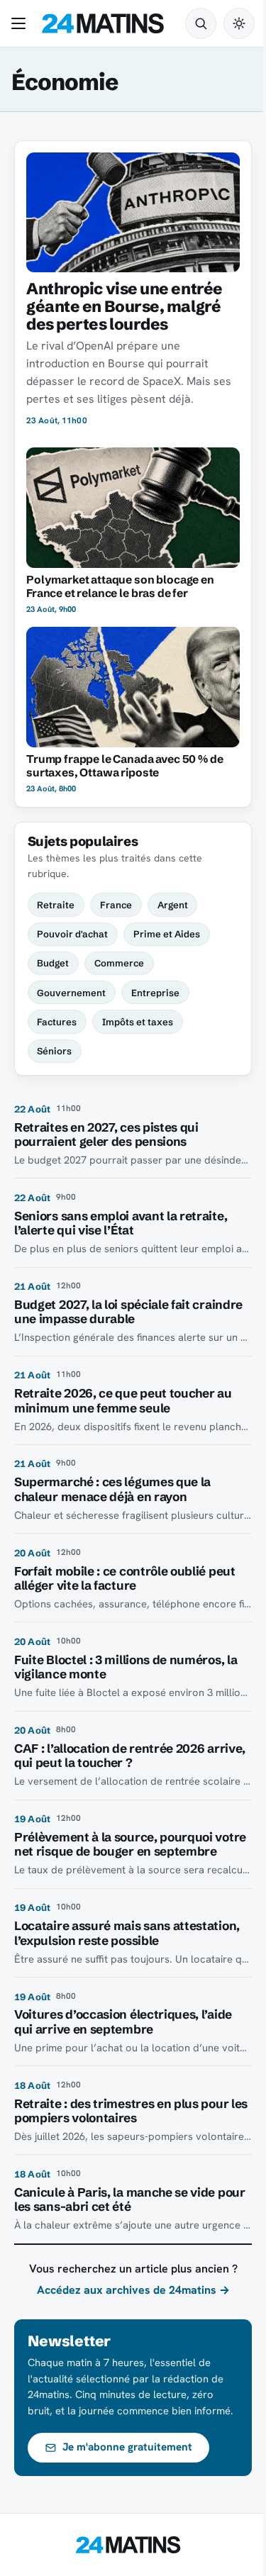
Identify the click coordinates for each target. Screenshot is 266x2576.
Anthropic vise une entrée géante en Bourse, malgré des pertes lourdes (124, 306)
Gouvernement (71, 993)
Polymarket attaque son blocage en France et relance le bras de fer (120, 586)
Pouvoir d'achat (72, 934)
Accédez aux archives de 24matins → (133, 2290)
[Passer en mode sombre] (239, 23)
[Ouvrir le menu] (21, 23)
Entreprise (155, 993)
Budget (53, 963)
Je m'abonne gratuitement (127, 2447)
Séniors (54, 1051)
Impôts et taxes (138, 1022)
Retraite (56, 905)
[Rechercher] (201, 23)
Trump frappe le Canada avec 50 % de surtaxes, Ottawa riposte (125, 766)
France (116, 905)
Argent (173, 905)
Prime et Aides (167, 934)
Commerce (119, 963)
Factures (57, 1022)
